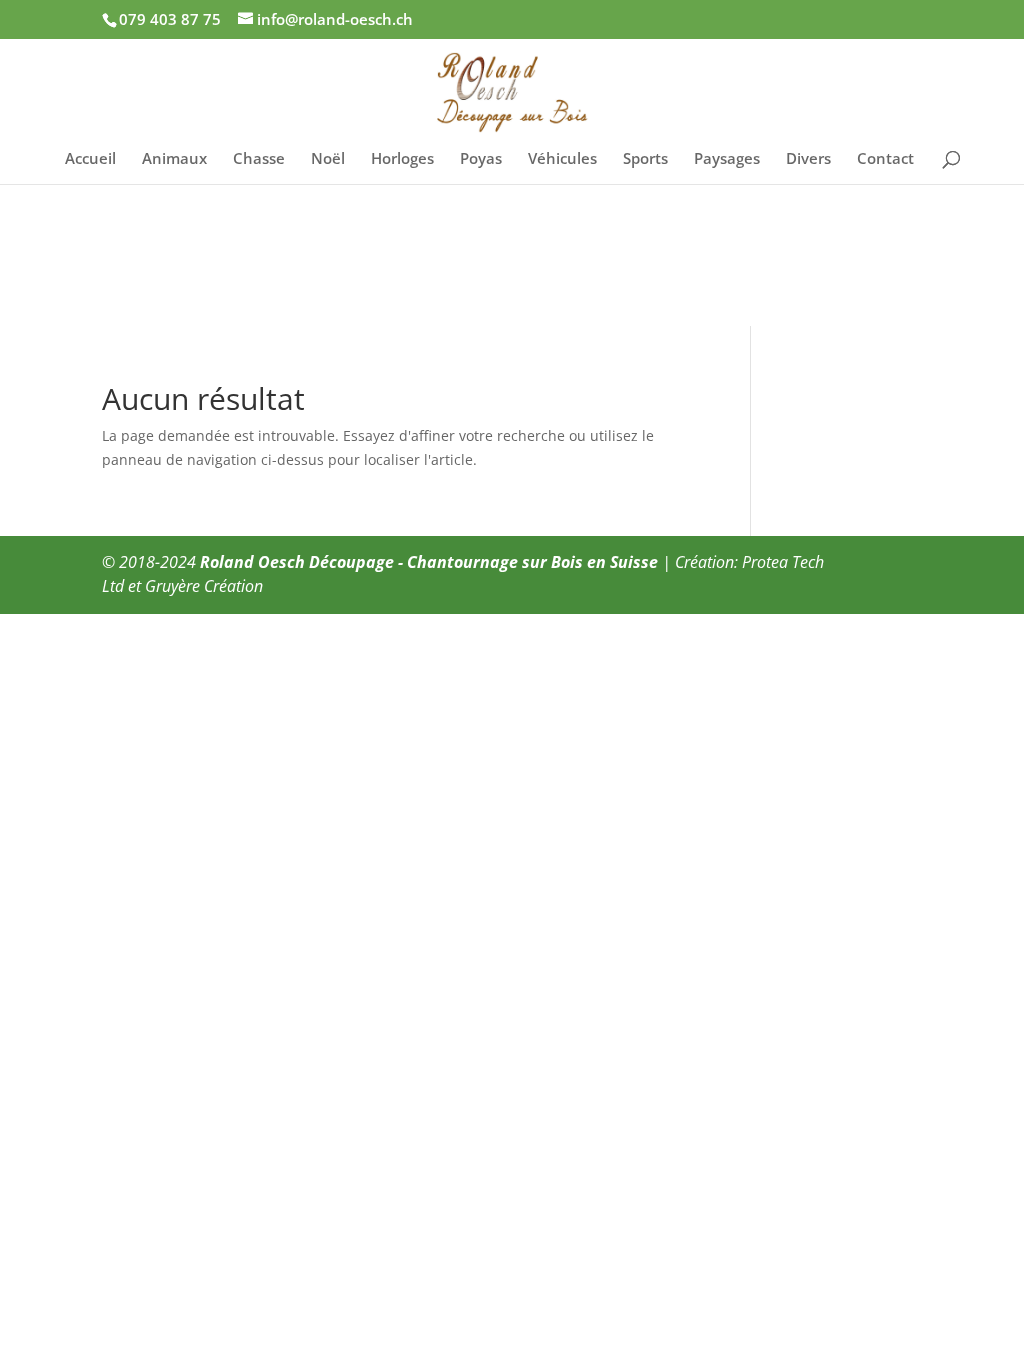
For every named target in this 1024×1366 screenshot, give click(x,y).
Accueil (90, 159)
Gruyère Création (204, 586)
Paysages (727, 159)
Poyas (481, 159)
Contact (885, 159)
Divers (808, 159)
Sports (645, 159)
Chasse (259, 159)
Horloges (402, 159)
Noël (328, 159)
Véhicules (562, 159)
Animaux (174, 159)
